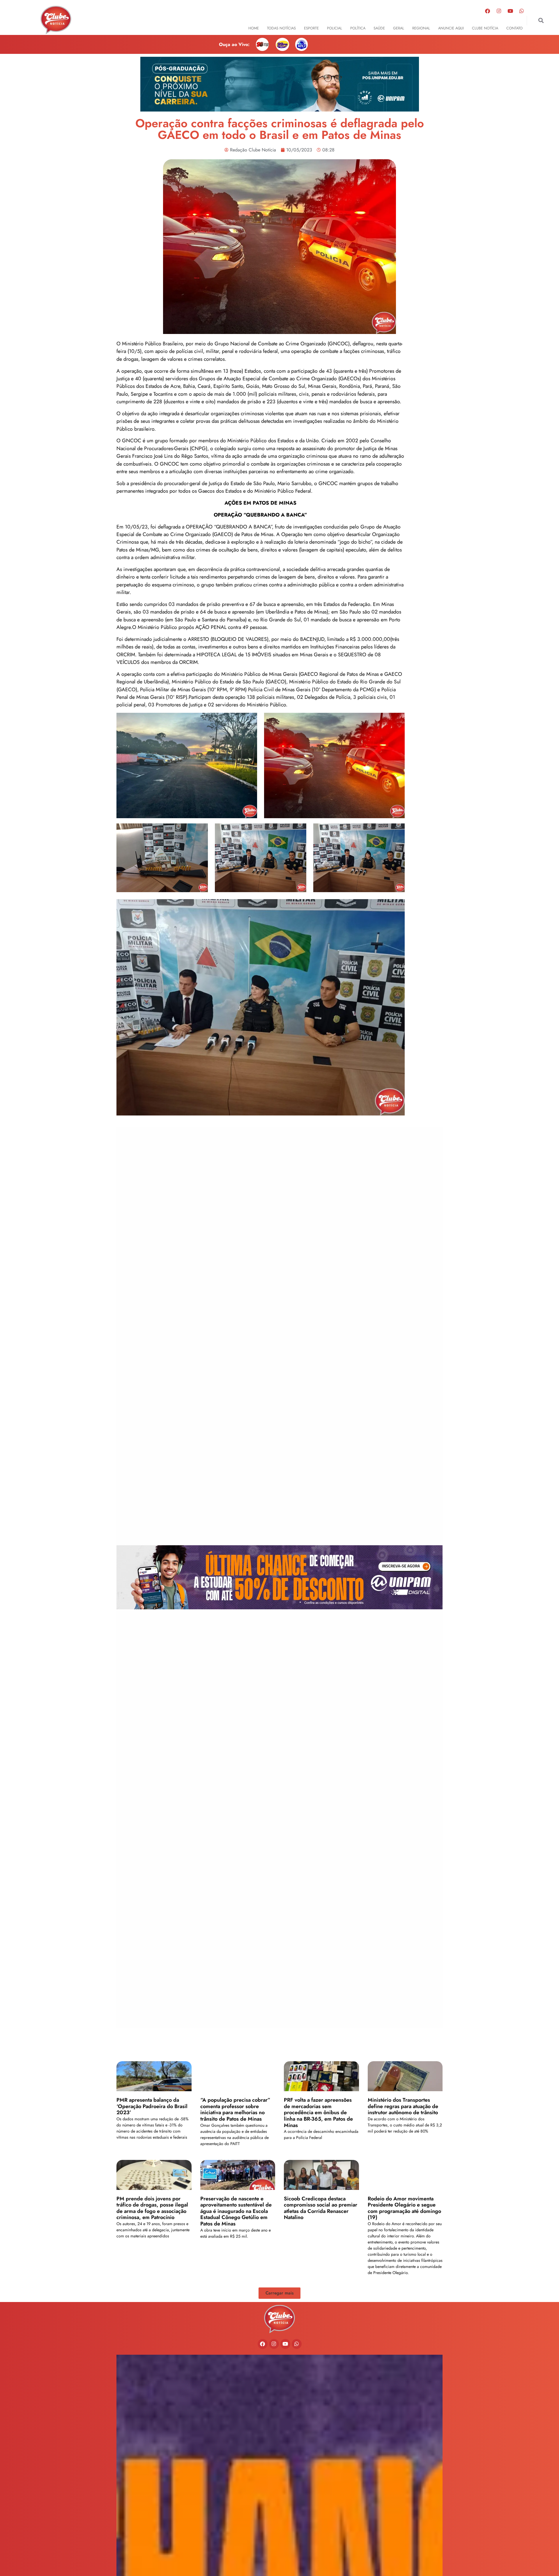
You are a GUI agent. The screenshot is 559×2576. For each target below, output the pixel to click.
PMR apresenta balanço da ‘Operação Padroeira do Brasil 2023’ (152, 2106)
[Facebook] (488, 11)
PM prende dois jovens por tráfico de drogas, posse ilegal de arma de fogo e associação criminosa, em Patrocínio (152, 2208)
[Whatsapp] (522, 11)
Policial (335, 28)
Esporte (311, 28)
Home (254, 28)
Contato (514, 28)
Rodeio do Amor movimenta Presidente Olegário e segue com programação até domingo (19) (404, 2208)
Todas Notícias (281, 28)
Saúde (379, 28)
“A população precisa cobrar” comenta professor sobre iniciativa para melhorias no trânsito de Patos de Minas (235, 2109)
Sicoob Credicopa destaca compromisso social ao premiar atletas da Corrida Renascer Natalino (321, 2208)
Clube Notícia (485, 28)
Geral (399, 28)
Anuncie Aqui (451, 28)
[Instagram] (499, 11)
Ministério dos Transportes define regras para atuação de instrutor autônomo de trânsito (403, 2106)
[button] (541, 21)
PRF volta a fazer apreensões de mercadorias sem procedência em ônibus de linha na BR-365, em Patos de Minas (318, 2112)
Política (358, 28)
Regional (421, 28)
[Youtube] (510, 11)
